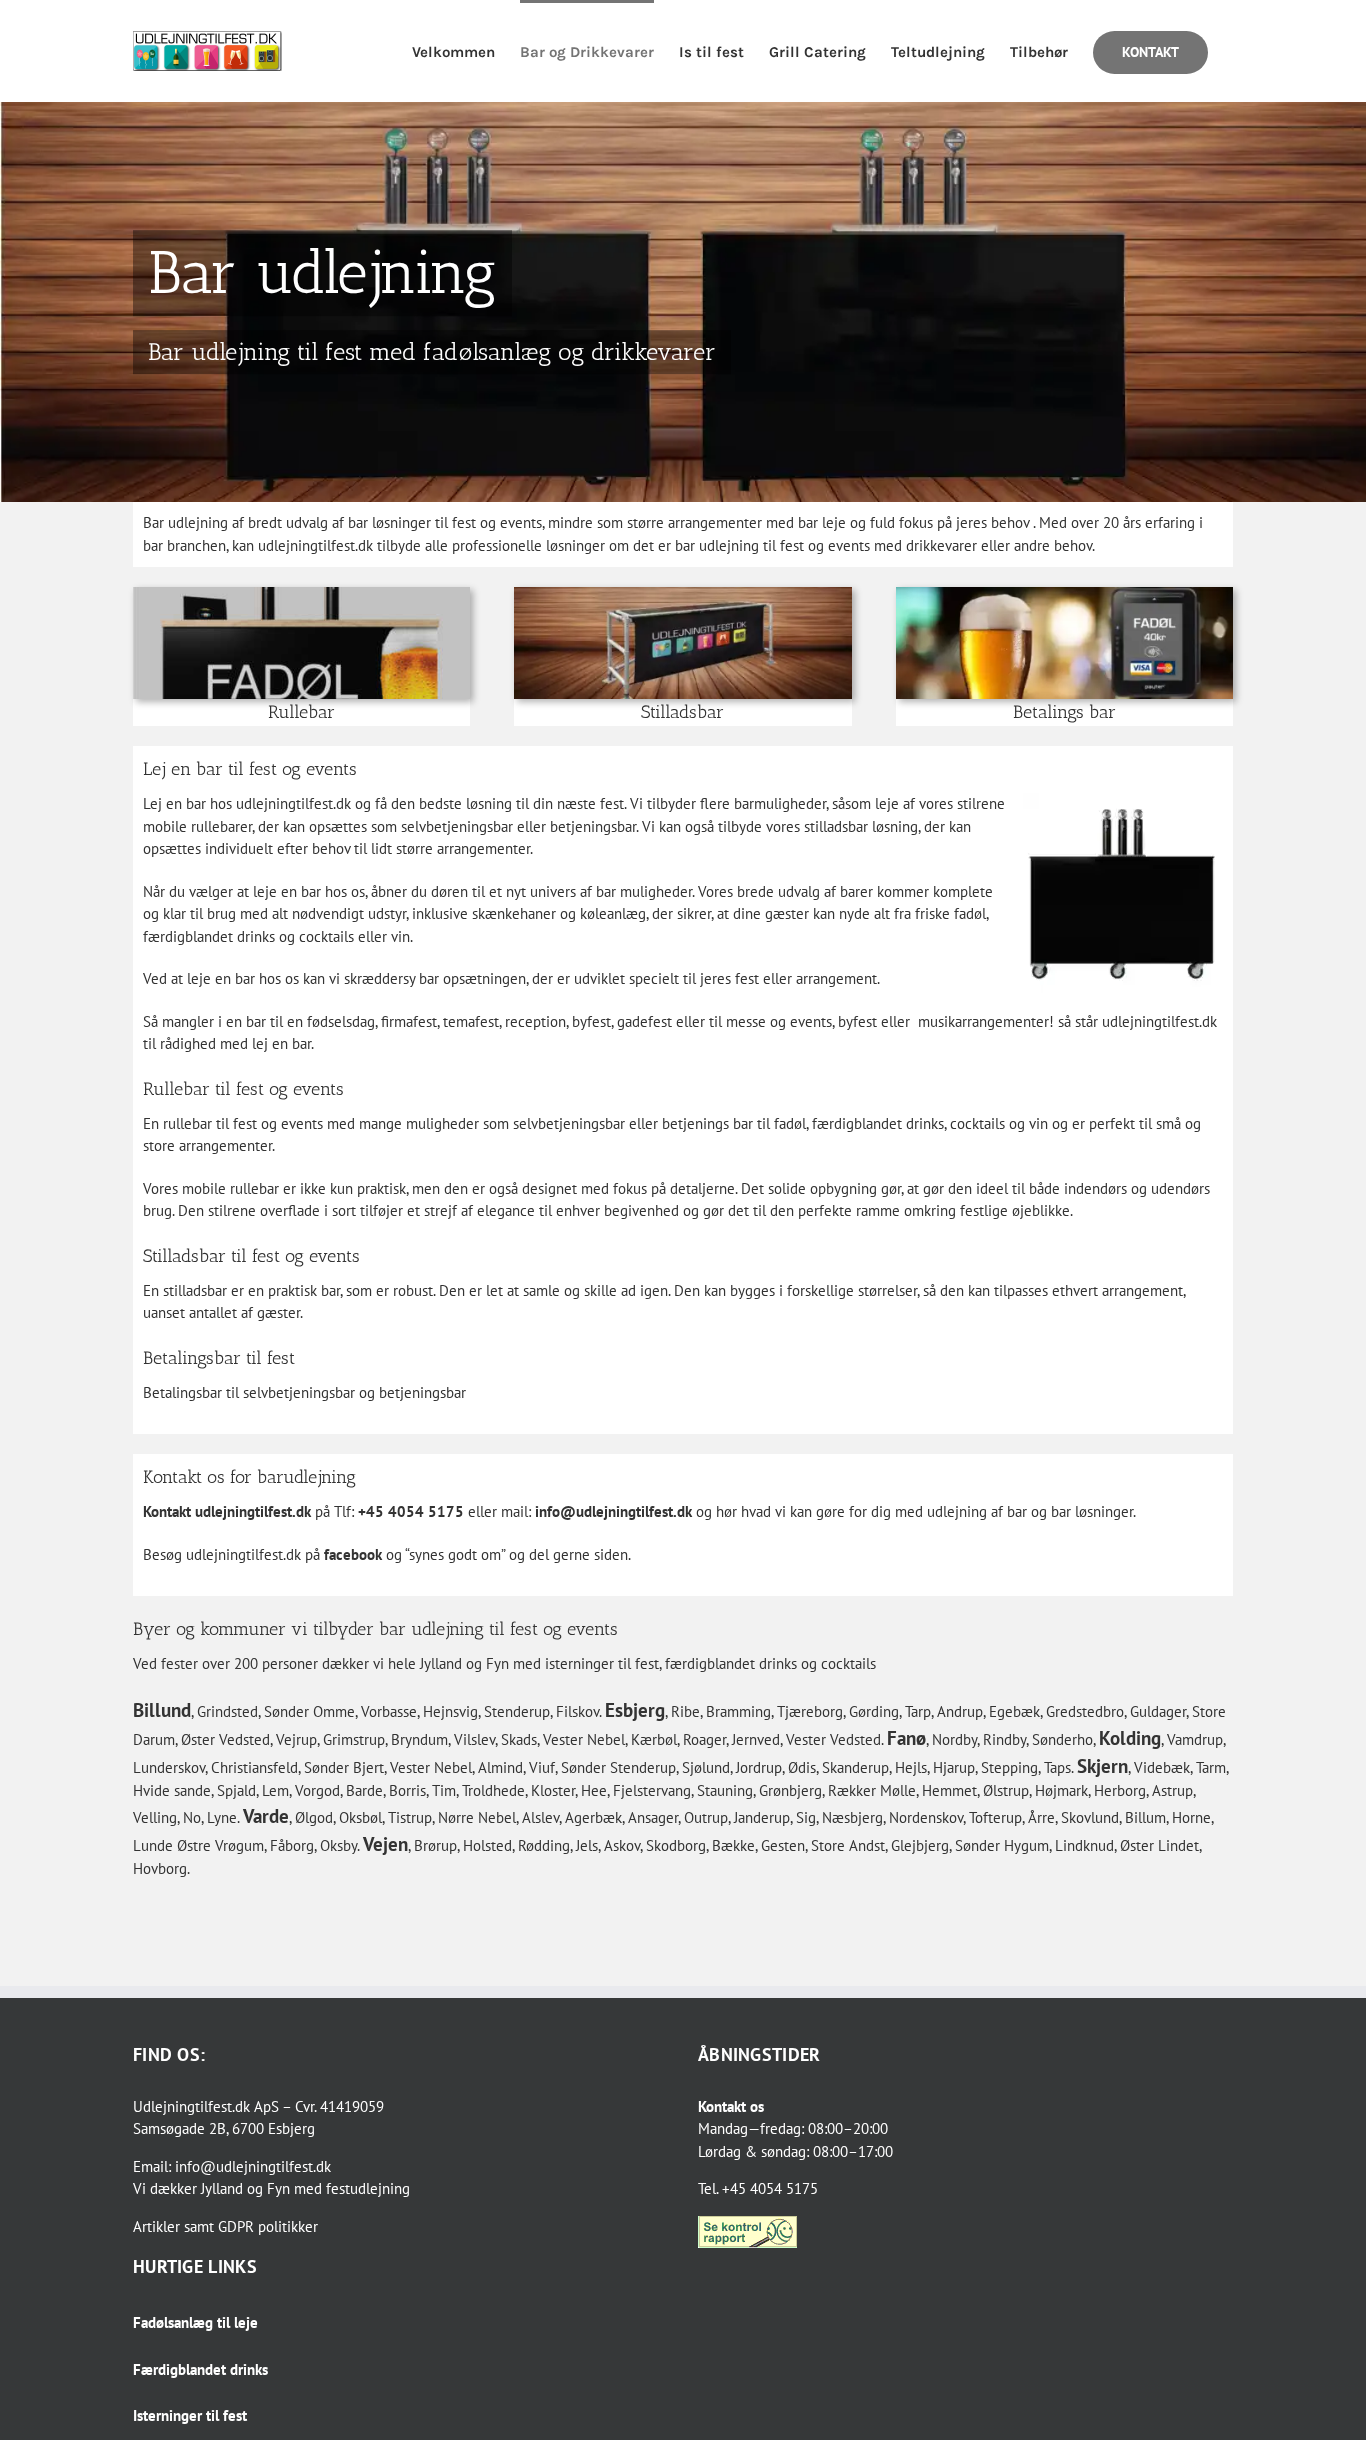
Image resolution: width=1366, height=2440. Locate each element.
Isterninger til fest (190, 2415)
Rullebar (301, 712)
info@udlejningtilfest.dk (613, 1511)
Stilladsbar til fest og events (251, 1256)
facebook (353, 1554)
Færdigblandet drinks (200, 2369)
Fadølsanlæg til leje (195, 2322)
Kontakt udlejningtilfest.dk (227, 1511)
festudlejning (368, 2188)
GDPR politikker (268, 2226)
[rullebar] (301, 594)
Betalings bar (1064, 712)
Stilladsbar (682, 712)
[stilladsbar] (682, 594)
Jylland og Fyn (245, 2188)
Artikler (156, 2226)
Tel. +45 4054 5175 (758, 2188)
